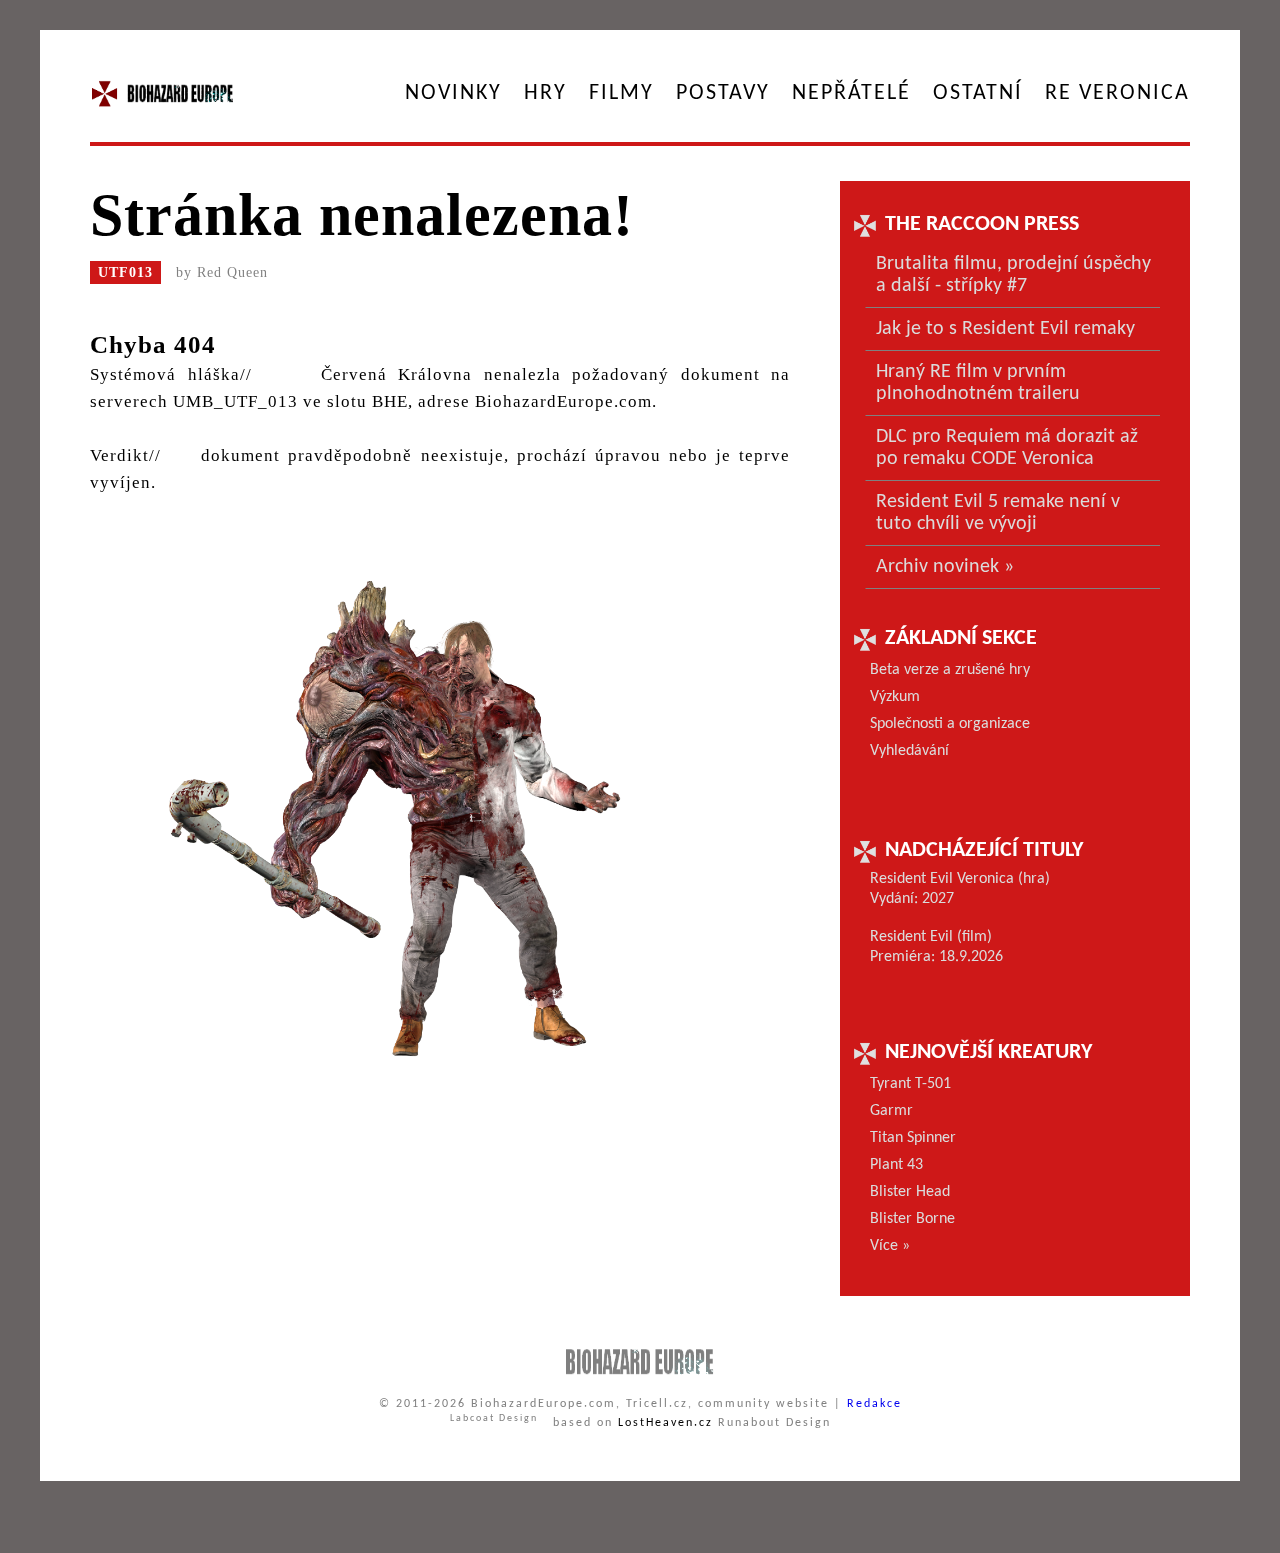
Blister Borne (912, 1219)
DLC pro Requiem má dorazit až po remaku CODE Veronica (1007, 448)
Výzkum (895, 697)
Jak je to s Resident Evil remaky (1005, 329)
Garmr (891, 1111)
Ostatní (978, 93)
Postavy (723, 93)
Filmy (621, 93)
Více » (890, 1246)
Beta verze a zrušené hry (950, 670)
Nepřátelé (851, 93)
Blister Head (910, 1192)
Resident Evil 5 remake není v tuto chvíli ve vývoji (998, 513)
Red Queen (232, 272)
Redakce (874, 1404)
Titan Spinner (913, 1138)
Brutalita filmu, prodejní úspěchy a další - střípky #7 (1013, 275)
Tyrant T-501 (910, 1084)
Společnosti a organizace (950, 724)
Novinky (453, 93)
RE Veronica (1117, 93)
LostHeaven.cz (665, 1423)
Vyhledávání (909, 751)
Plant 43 (896, 1165)
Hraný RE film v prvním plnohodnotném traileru (978, 383)
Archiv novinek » (945, 567)
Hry (545, 93)
